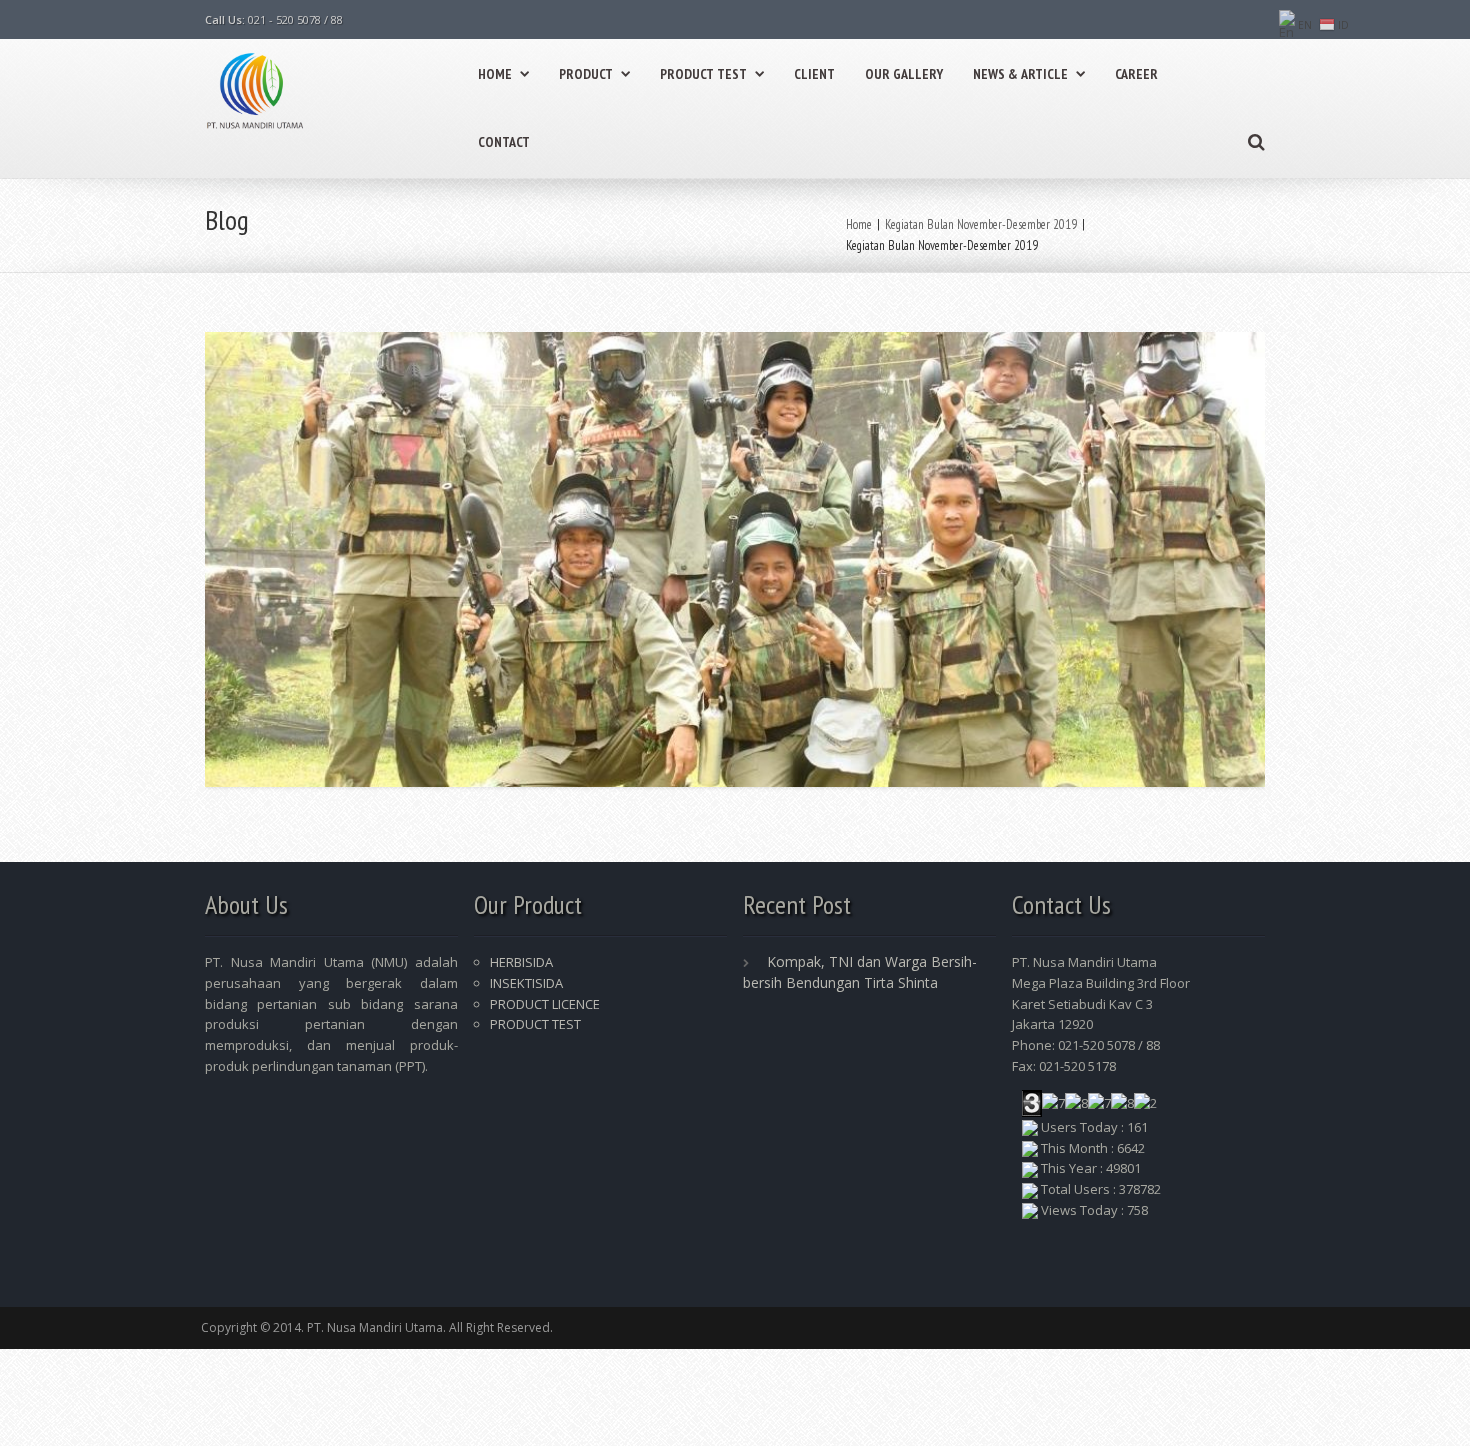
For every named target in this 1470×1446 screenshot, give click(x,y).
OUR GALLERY (904, 74)
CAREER (1136, 74)
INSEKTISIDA (526, 983)
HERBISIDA (521, 962)
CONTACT (504, 142)
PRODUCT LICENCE (545, 1004)
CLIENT (814, 74)
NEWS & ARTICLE (1020, 74)
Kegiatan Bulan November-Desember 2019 (981, 224)
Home (859, 224)
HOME (495, 74)
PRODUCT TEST (703, 74)
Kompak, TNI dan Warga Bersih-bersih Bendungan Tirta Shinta (860, 972)
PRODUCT (586, 74)
